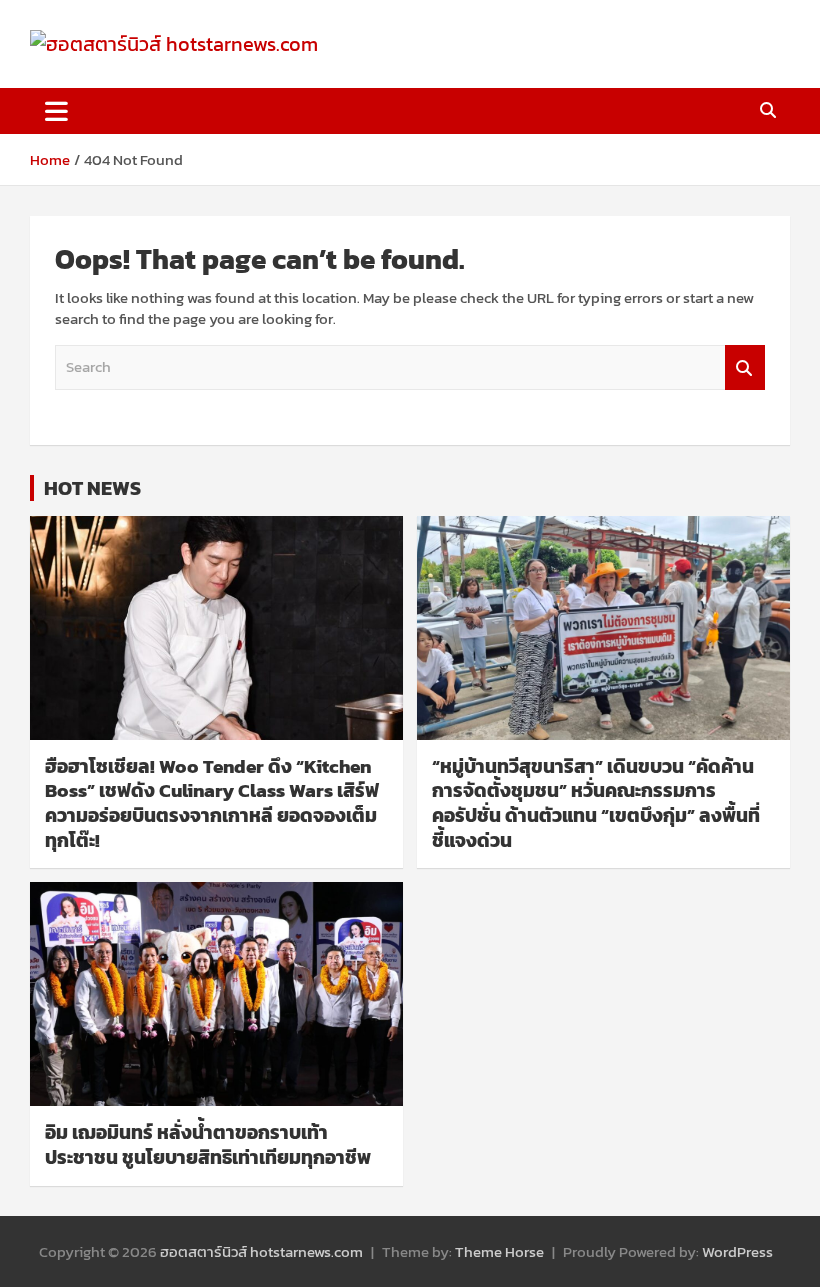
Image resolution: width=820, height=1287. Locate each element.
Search (745, 367)
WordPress (737, 1251)
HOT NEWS (92, 488)
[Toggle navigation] (56, 111)
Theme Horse (499, 1251)
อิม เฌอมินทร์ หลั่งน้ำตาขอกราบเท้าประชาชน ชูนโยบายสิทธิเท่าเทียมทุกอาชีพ (208, 1145)
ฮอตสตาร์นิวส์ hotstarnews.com (261, 1251)
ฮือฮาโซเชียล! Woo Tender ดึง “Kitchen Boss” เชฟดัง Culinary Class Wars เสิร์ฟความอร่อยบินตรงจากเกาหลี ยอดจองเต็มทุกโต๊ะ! (212, 803)
